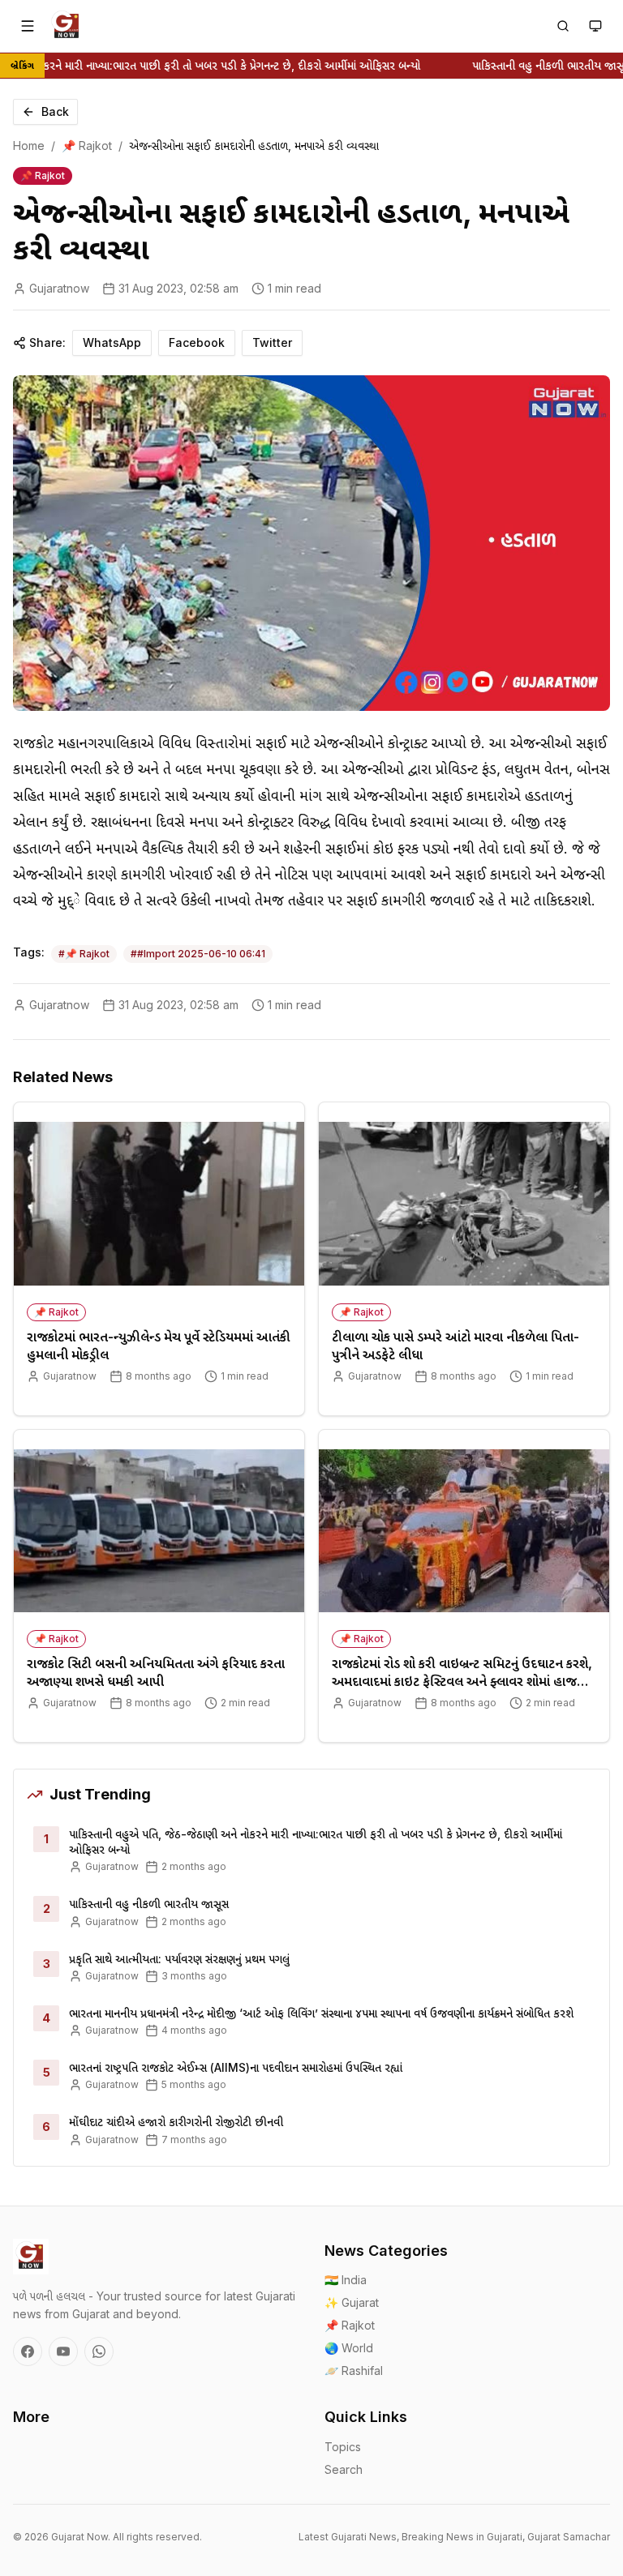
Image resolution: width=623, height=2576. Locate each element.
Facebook (197, 342)
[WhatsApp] (99, 2351)
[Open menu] (28, 26)
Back (55, 111)
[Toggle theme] (595, 26)
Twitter (272, 342)
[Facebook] (28, 2351)
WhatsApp (112, 342)
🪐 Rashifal (354, 2371)
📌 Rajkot (87, 145)
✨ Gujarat (352, 2302)
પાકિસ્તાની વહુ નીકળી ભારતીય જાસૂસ (533, 65)
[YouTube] (63, 2351)
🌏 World (349, 2348)
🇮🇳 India (346, 2280)
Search (344, 2469)
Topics (343, 2447)
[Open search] (563, 26)
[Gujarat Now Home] (67, 26)
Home (29, 145)
